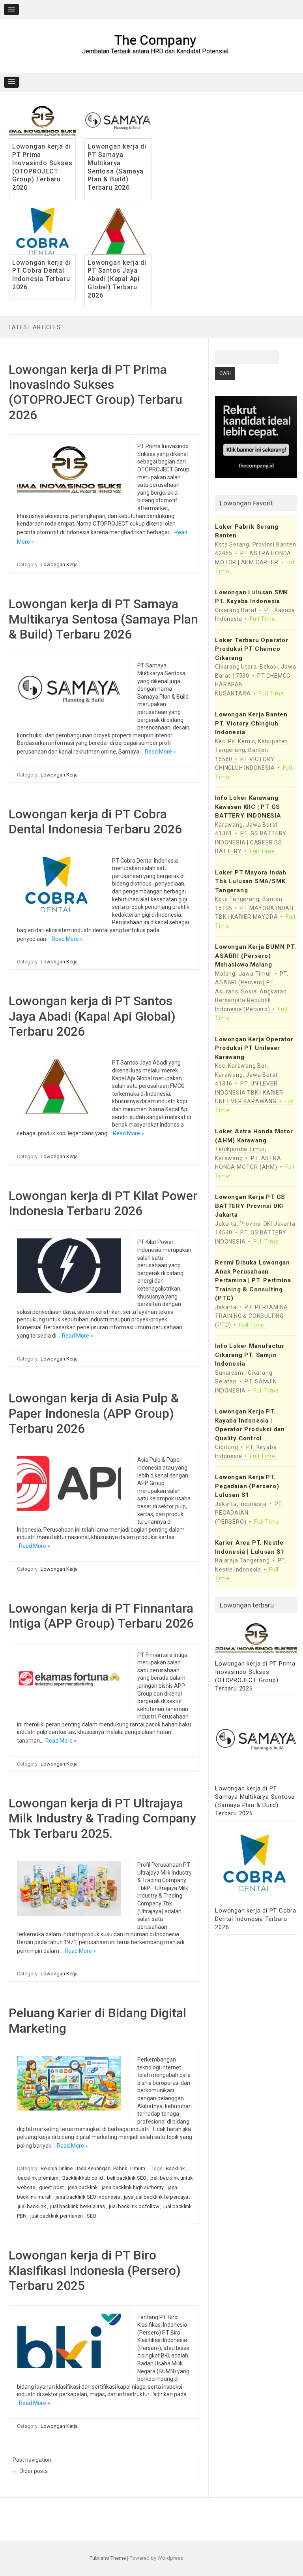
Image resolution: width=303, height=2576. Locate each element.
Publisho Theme (108, 2558)
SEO (92, 2216)
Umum (138, 2168)
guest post (51, 2187)
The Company (155, 40)
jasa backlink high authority (133, 2187)
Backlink (175, 2168)
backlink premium (38, 2178)
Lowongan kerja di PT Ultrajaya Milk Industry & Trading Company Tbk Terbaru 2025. (102, 1818)
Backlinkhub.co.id (83, 2178)
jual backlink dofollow (134, 2206)
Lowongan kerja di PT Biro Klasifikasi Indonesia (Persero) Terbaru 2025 (95, 2270)
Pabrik (120, 2168)
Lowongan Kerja (59, 564)
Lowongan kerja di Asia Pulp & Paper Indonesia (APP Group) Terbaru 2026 (94, 1413)
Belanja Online (57, 2168)
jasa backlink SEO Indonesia (88, 2197)
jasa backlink (83, 2187)
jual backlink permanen (57, 2216)
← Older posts (30, 2471)
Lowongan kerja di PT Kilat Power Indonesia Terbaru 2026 (103, 1203)
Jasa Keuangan (93, 2168)
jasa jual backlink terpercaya (156, 2197)
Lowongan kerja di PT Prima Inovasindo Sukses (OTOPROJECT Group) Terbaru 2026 (42, 167)
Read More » (160, 752)
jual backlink (32, 2206)
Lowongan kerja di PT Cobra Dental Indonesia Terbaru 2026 (42, 275)
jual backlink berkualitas (78, 2206)
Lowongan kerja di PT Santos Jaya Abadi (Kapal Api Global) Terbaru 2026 (117, 279)
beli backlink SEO (127, 2178)
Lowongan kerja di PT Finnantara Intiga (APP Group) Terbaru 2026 (101, 1616)
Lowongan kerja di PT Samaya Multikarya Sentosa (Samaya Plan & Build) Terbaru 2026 (117, 167)
